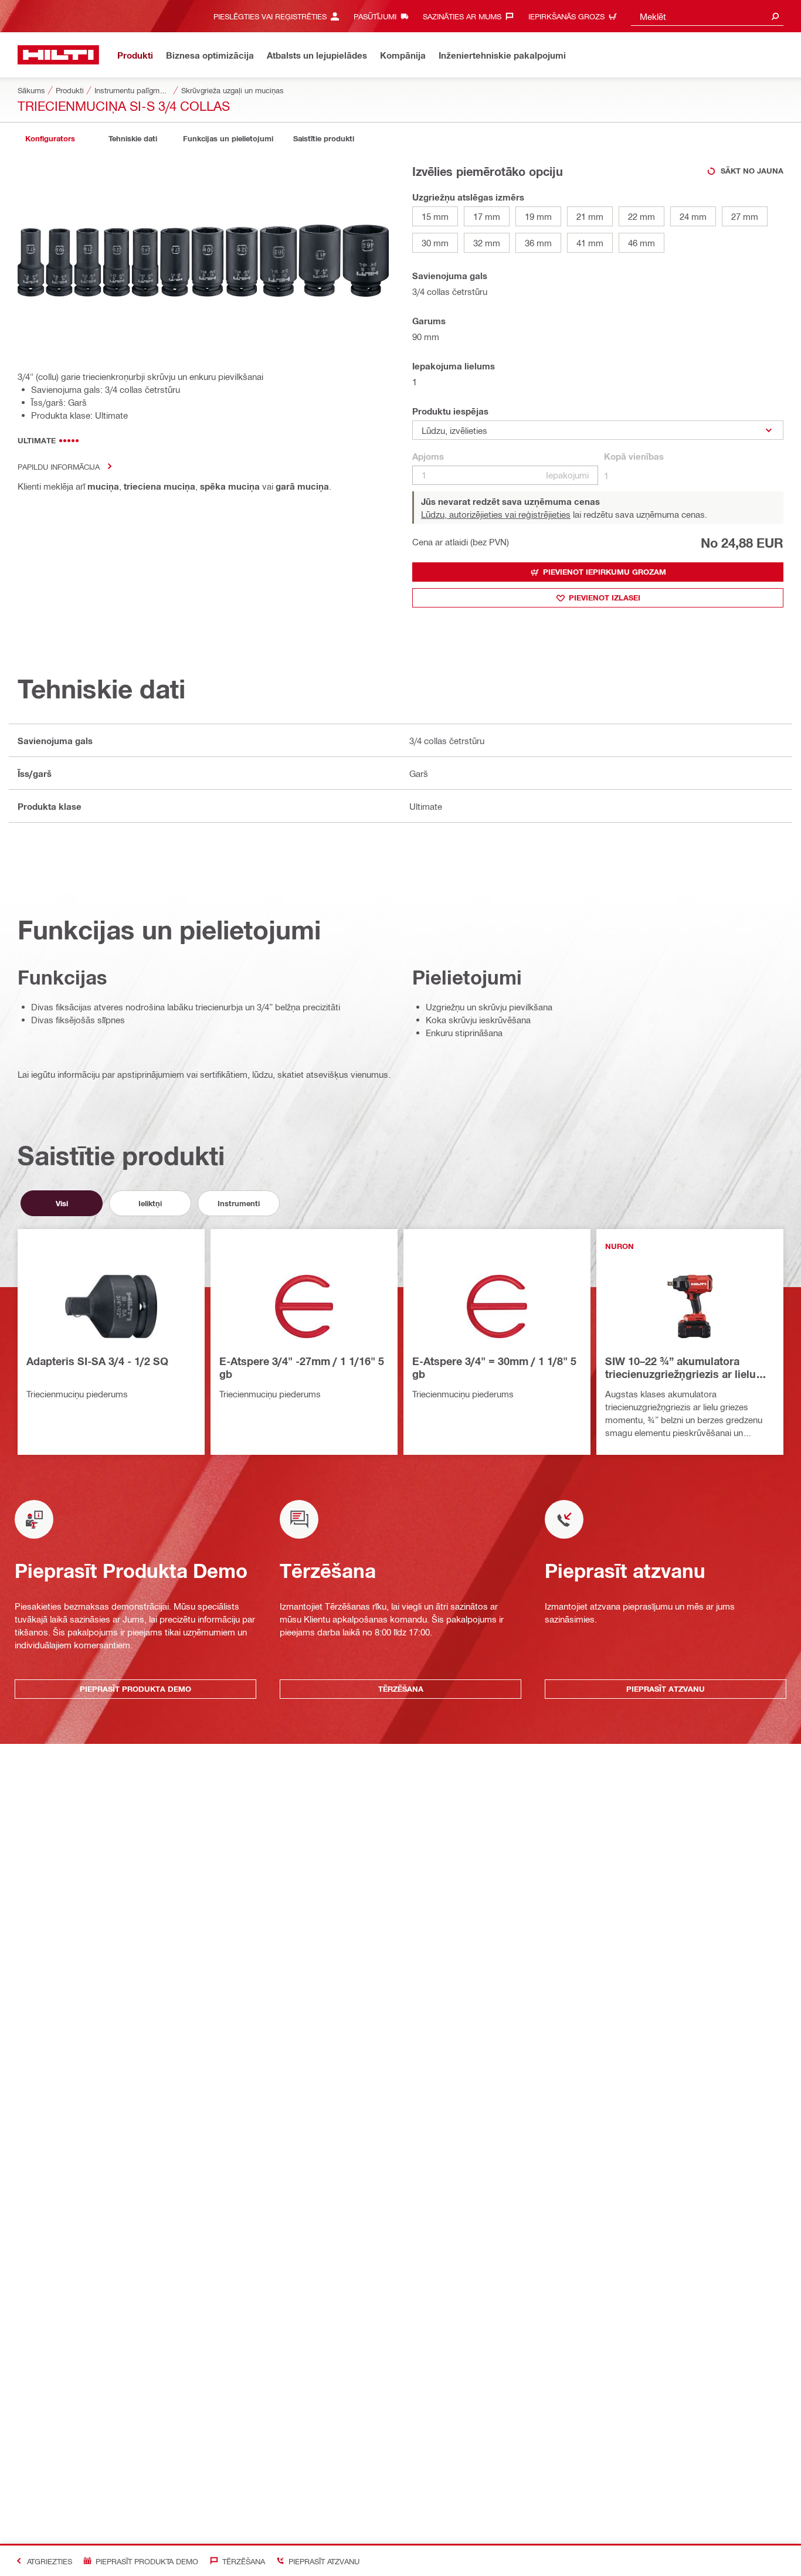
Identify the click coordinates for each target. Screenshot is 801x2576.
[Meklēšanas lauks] (775, 16)
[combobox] (707, 16)
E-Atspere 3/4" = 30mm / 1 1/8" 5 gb (494, 1367)
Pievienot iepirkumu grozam (605, 572)
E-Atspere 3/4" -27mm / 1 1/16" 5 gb (302, 1367)
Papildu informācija (59, 466)
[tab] (50, 139)
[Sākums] (58, 55)
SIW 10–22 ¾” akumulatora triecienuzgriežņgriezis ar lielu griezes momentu (680, 1368)
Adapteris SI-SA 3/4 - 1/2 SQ (97, 1361)
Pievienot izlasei (605, 598)
